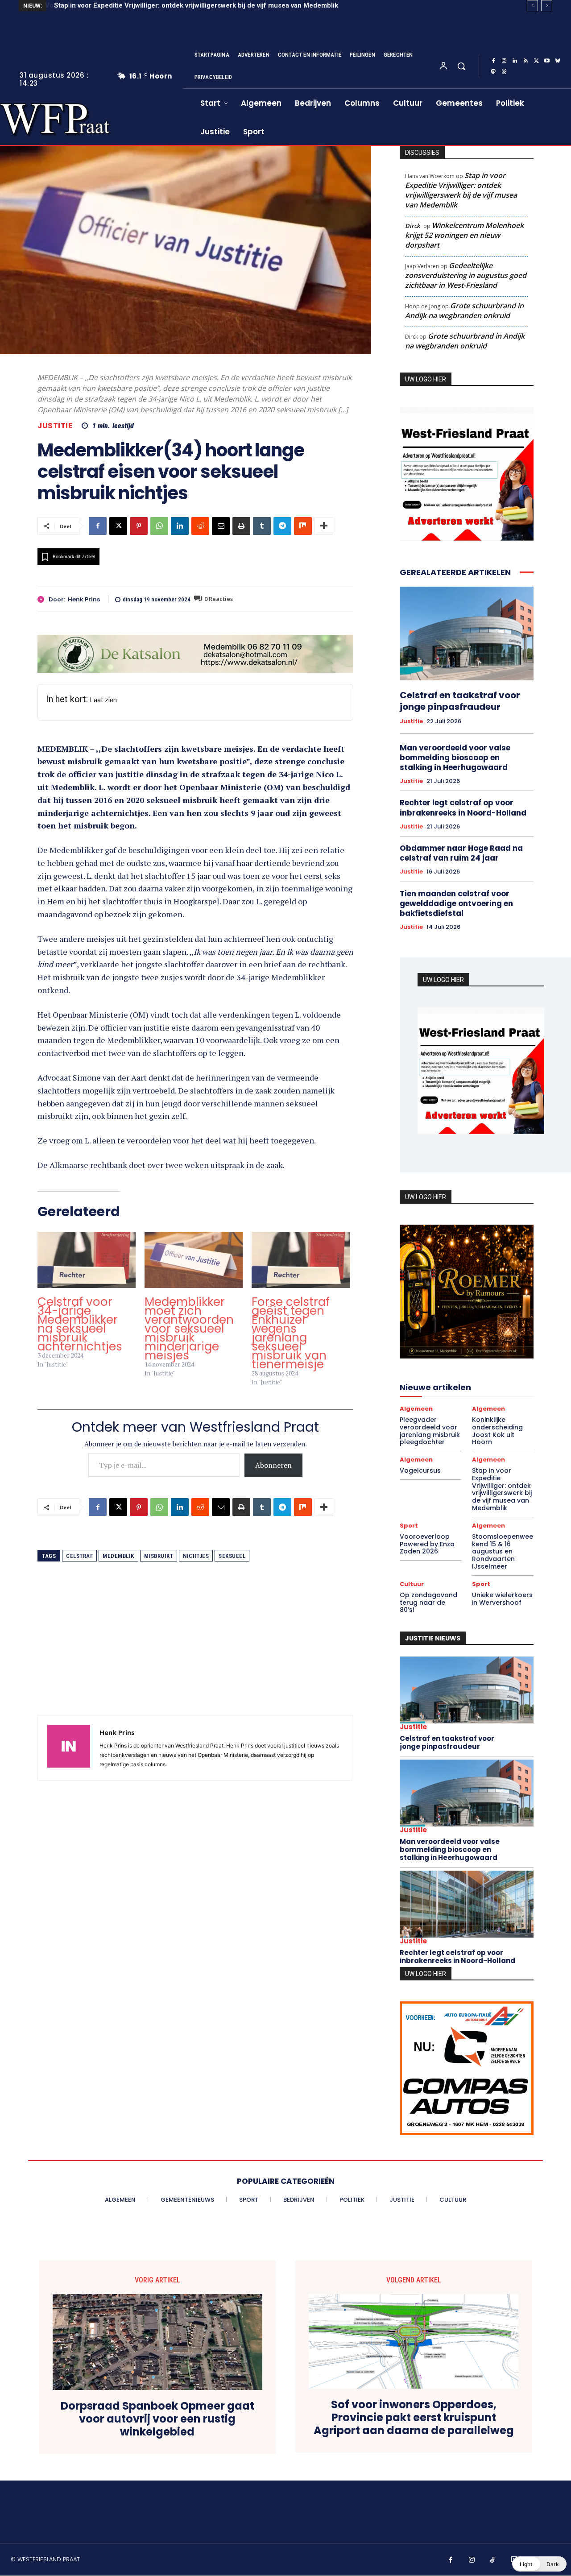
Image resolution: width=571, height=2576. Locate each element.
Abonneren (273, 1465)
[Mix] (303, 526)
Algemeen (416, 1409)
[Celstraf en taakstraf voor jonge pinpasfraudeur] (467, 634)
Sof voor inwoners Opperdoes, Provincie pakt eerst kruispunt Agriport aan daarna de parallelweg (414, 2418)
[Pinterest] (139, 526)
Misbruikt (159, 1556)
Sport (409, 1526)
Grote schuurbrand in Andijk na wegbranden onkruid (464, 311)
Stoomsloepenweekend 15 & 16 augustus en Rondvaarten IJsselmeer (503, 1551)
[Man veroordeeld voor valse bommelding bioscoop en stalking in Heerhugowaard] (467, 1793)
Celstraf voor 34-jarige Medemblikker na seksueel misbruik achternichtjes (80, 1324)
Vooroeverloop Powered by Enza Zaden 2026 (427, 1544)
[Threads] (504, 72)
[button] (461, 66)
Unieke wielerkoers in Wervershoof (502, 1599)
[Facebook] (493, 61)
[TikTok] (493, 2560)
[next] (547, 6)
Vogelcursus (420, 1470)
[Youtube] (547, 61)
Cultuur (412, 1584)
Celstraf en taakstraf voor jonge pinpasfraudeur (460, 701)
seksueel (232, 1556)
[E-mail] (221, 526)
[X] (536, 61)
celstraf (79, 1556)
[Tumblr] (262, 526)
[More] (324, 526)
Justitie (55, 426)
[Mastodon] (493, 72)
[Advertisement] (195, 1652)
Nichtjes (196, 1556)
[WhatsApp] (159, 526)
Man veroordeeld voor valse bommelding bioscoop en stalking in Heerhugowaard (455, 758)
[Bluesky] (558, 61)
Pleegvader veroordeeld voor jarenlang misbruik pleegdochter (430, 1431)
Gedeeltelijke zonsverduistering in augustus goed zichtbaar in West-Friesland (466, 275)
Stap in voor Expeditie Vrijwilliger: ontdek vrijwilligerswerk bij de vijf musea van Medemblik (195, 5)
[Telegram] (282, 526)
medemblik (118, 1556)
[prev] (532, 6)
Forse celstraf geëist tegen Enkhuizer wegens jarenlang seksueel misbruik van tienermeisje (291, 1333)
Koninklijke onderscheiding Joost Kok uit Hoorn (497, 1431)
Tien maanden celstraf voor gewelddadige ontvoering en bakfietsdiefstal (456, 903)
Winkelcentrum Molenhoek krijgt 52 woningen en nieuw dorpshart (464, 235)
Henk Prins (84, 600)
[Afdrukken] (241, 526)
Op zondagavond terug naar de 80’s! (428, 1603)
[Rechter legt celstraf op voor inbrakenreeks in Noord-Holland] (467, 1904)
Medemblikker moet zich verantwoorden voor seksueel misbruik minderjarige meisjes (189, 1329)
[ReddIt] (200, 526)
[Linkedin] (515, 61)
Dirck (412, 226)
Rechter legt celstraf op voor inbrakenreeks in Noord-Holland (463, 808)
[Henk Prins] (43, 599)
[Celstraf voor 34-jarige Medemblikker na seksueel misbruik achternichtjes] (87, 1260)
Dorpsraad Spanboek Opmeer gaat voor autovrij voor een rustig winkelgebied (157, 2419)
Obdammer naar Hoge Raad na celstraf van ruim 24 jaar (461, 853)
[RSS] (525, 61)
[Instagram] (504, 61)
